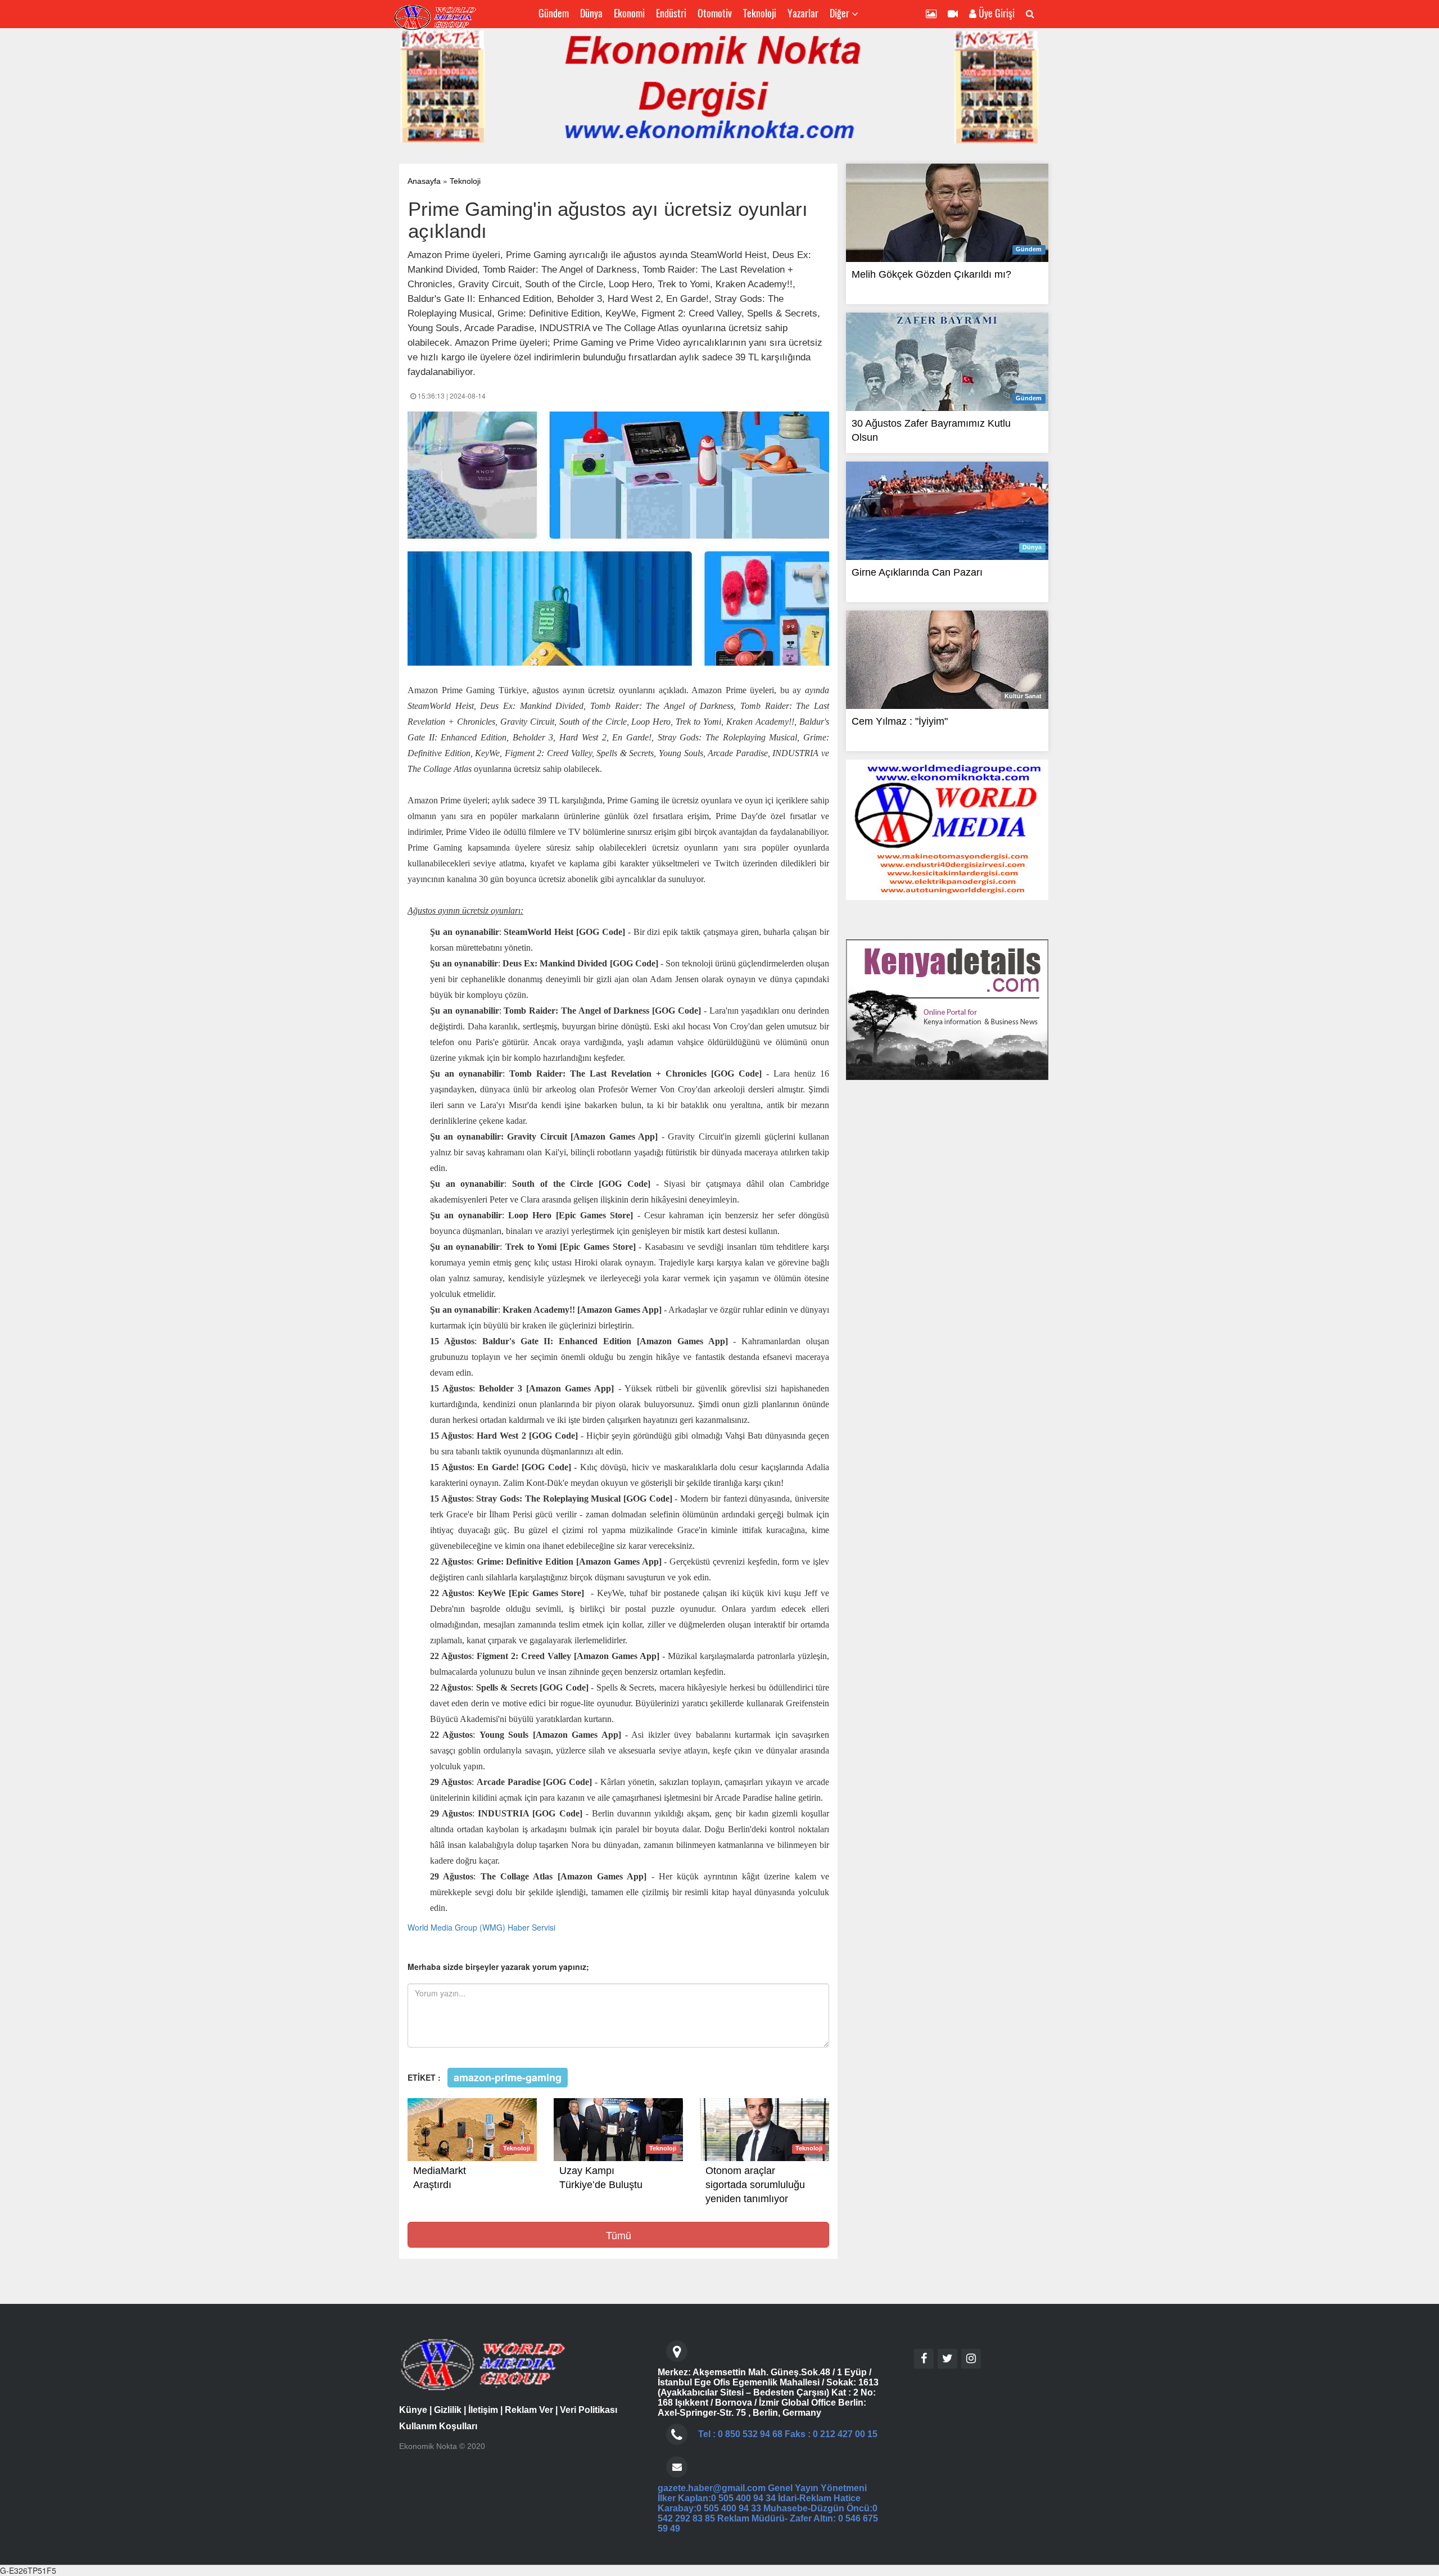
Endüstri (671, 13)
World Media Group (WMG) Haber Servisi (481, 1927)
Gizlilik (448, 2410)
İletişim (483, 2410)
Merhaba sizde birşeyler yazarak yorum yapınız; (498, 1967)
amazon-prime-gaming (508, 2077)
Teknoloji (760, 13)
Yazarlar (803, 13)
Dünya (591, 13)
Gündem (554, 13)
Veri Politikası (589, 2410)
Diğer (841, 13)
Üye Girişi (995, 13)
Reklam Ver (529, 2410)
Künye (413, 2410)
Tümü (619, 2235)
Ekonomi (629, 13)
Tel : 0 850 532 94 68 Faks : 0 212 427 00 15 (788, 2434)
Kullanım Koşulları (438, 2426)
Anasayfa (424, 181)
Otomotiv (715, 13)
